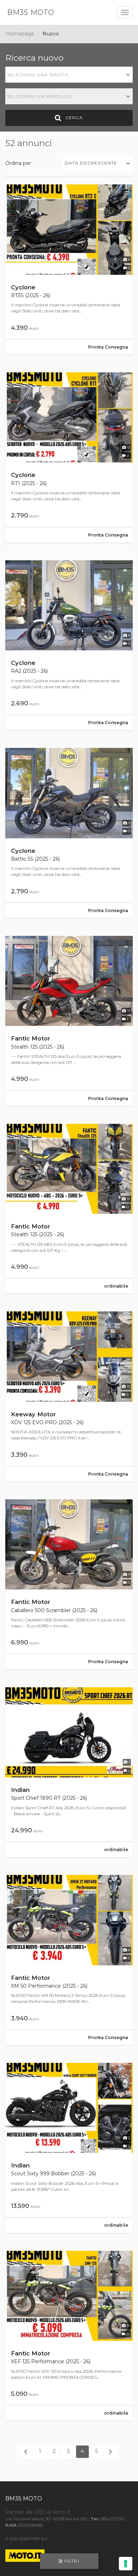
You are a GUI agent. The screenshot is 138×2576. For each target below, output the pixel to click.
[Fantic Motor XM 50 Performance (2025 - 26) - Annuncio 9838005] (69, 1960)
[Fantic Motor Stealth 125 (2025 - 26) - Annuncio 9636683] (69, 1209)
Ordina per (18, 163)
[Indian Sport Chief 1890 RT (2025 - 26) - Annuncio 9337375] (69, 1772)
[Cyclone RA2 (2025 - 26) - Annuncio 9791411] (69, 645)
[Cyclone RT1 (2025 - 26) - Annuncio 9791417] (69, 457)
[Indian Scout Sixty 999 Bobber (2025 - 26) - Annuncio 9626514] (69, 2148)
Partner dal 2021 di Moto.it (38, 2512)
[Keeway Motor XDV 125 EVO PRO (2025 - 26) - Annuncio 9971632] (69, 1397)
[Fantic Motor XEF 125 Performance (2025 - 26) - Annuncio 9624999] (69, 2336)
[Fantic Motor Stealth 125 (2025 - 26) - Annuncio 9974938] (69, 1021)
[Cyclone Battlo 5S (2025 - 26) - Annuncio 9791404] (69, 833)
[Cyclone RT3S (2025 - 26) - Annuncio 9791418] (69, 270)
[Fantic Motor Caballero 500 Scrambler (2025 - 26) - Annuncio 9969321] (69, 1584)
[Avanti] (111, 2452)
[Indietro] (26, 2452)
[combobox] (69, 75)
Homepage (20, 34)
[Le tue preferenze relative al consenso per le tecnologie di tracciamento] (126, 2564)
